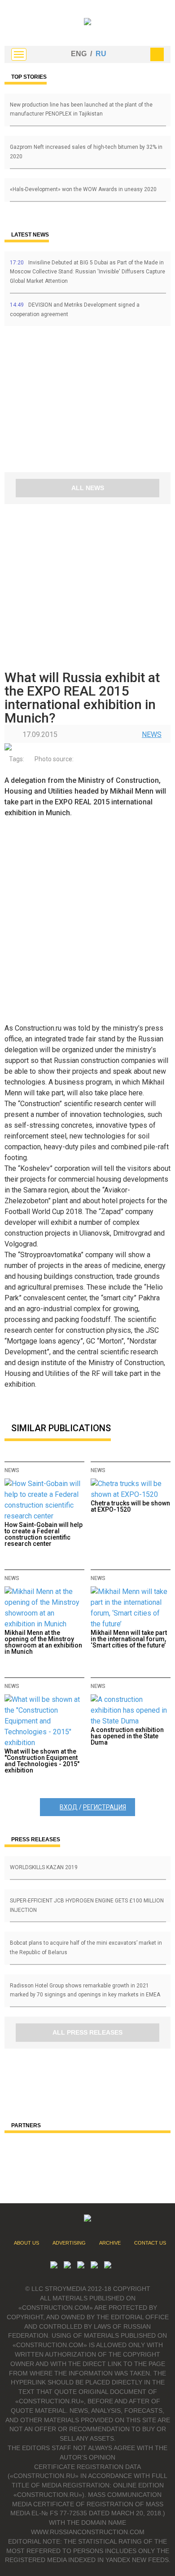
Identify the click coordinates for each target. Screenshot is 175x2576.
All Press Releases (87, 2032)
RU (101, 54)
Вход (69, 1807)
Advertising (69, 2243)
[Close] (157, 54)
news (152, 734)
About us (26, 2243)
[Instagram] (81, 2266)
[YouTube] (67, 2266)
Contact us (150, 2243)
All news (88, 488)
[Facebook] (108, 2266)
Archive (110, 2243)
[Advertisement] (58, 402)
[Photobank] (54, 2266)
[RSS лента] (94, 2266)
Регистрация (105, 1807)
